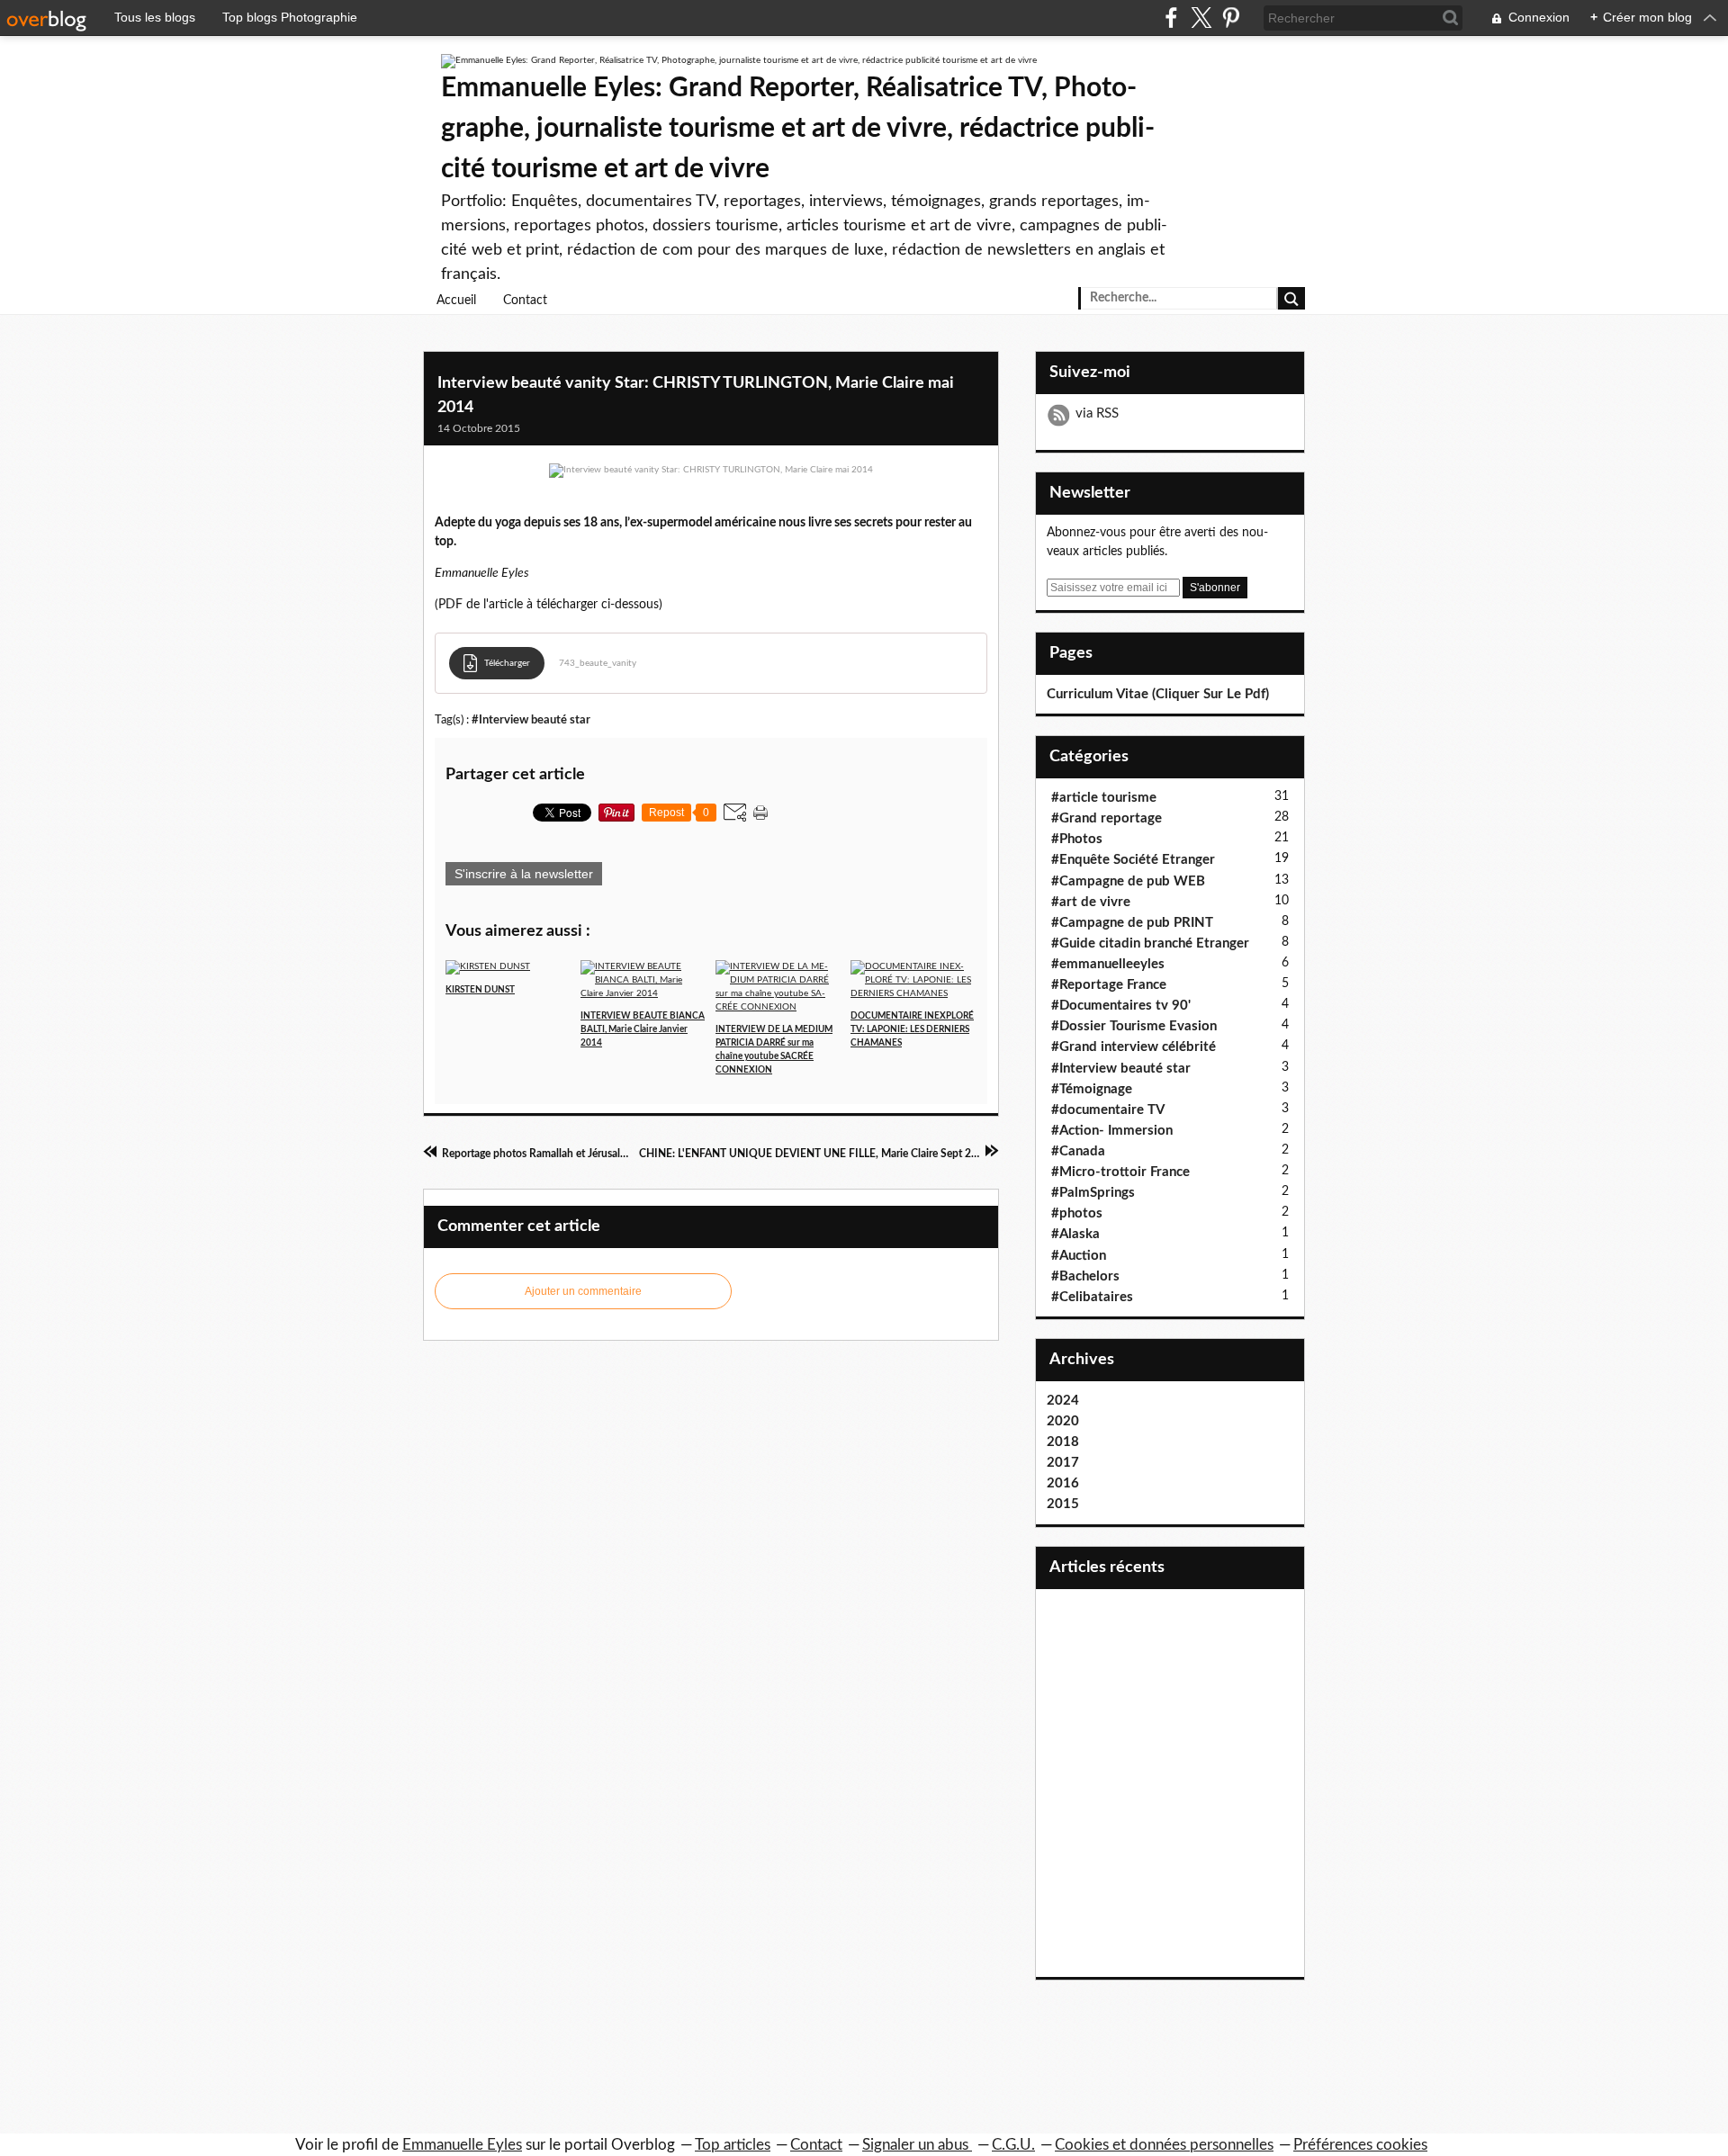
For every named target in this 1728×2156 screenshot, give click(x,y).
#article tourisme (1104, 798)
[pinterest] (1231, 18)
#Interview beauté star (531, 720)
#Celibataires (1092, 1297)
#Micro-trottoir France (1120, 1172)
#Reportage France (1109, 985)
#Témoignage (1092, 1089)
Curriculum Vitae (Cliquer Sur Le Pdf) (1158, 694)
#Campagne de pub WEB (1128, 881)
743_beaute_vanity (598, 663)
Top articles (733, 2145)
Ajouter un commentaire (583, 1291)
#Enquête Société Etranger (1133, 860)
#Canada (1078, 1151)
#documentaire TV (1108, 1110)
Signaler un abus (917, 2145)
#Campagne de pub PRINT (1132, 923)
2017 (1063, 1463)
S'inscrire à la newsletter (524, 874)
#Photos (1077, 839)
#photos (1077, 1213)
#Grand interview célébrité (1134, 1047)
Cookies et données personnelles (1164, 2145)
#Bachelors (1085, 1276)
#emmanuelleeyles (1108, 964)
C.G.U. (1013, 2145)
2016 (1063, 1483)
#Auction (1079, 1256)
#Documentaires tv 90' (1121, 1006)
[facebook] (1171, 18)
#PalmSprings (1093, 1193)
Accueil (456, 301)
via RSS (1097, 413)
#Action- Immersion (1112, 1131)
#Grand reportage (1107, 818)
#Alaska (1075, 1234)
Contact (525, 301)
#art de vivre (1091, 902)
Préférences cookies (1360, 2145)
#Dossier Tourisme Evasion (1134, 1026)
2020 (1063, 1421)
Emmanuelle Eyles (462, 2145)
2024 (1063, 1401)
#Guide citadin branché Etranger (1150, 943)
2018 (1063, 1442)
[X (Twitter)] (1201, 18)
